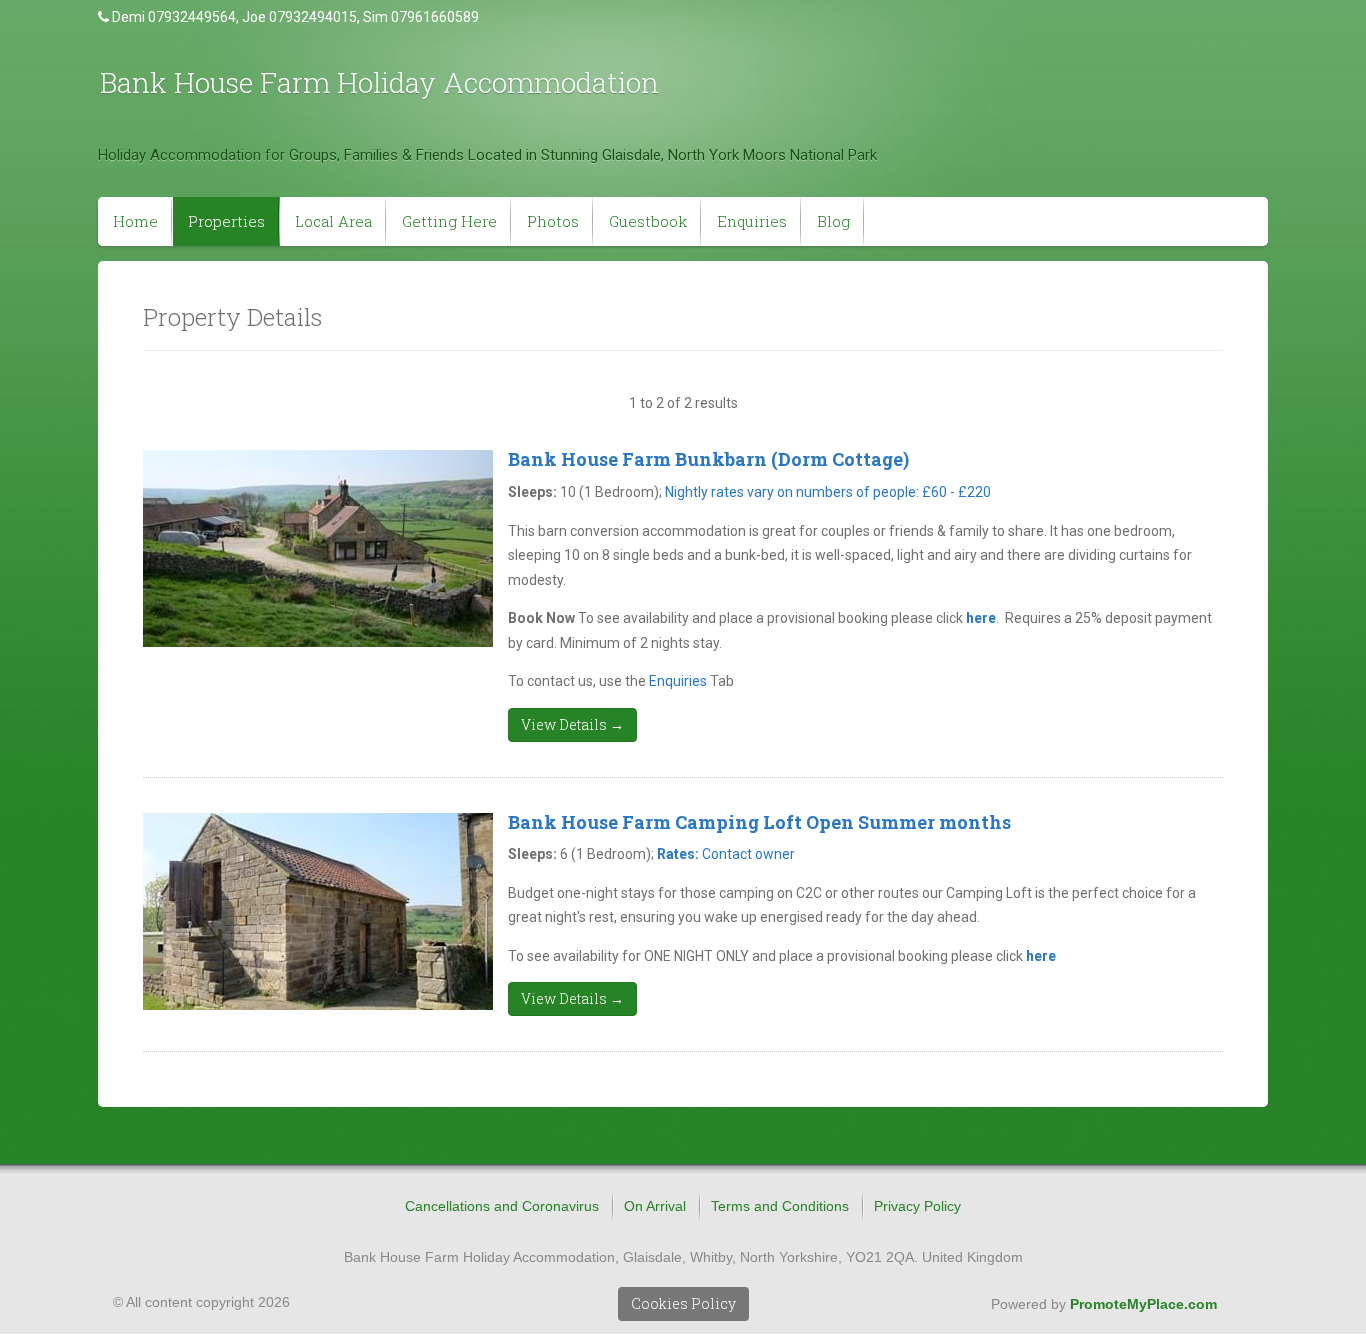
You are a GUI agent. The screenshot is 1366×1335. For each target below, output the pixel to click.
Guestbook (648, 221)
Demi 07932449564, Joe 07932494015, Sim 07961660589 (295, 17)
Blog (833, 221)
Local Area (333, 221)
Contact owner (726, 854)
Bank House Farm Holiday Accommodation (379, 82)
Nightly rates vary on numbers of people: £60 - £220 (828, 492)
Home (135, 221)
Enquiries (752, 221)
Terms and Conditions (780, 1206)
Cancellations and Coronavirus (502, 1206)
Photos (553, 221)
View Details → (572, 724)
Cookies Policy (683, 1303)
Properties (226, 221)
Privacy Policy (917, 1206)
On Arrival (655, 1206)
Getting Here (449, 221)
